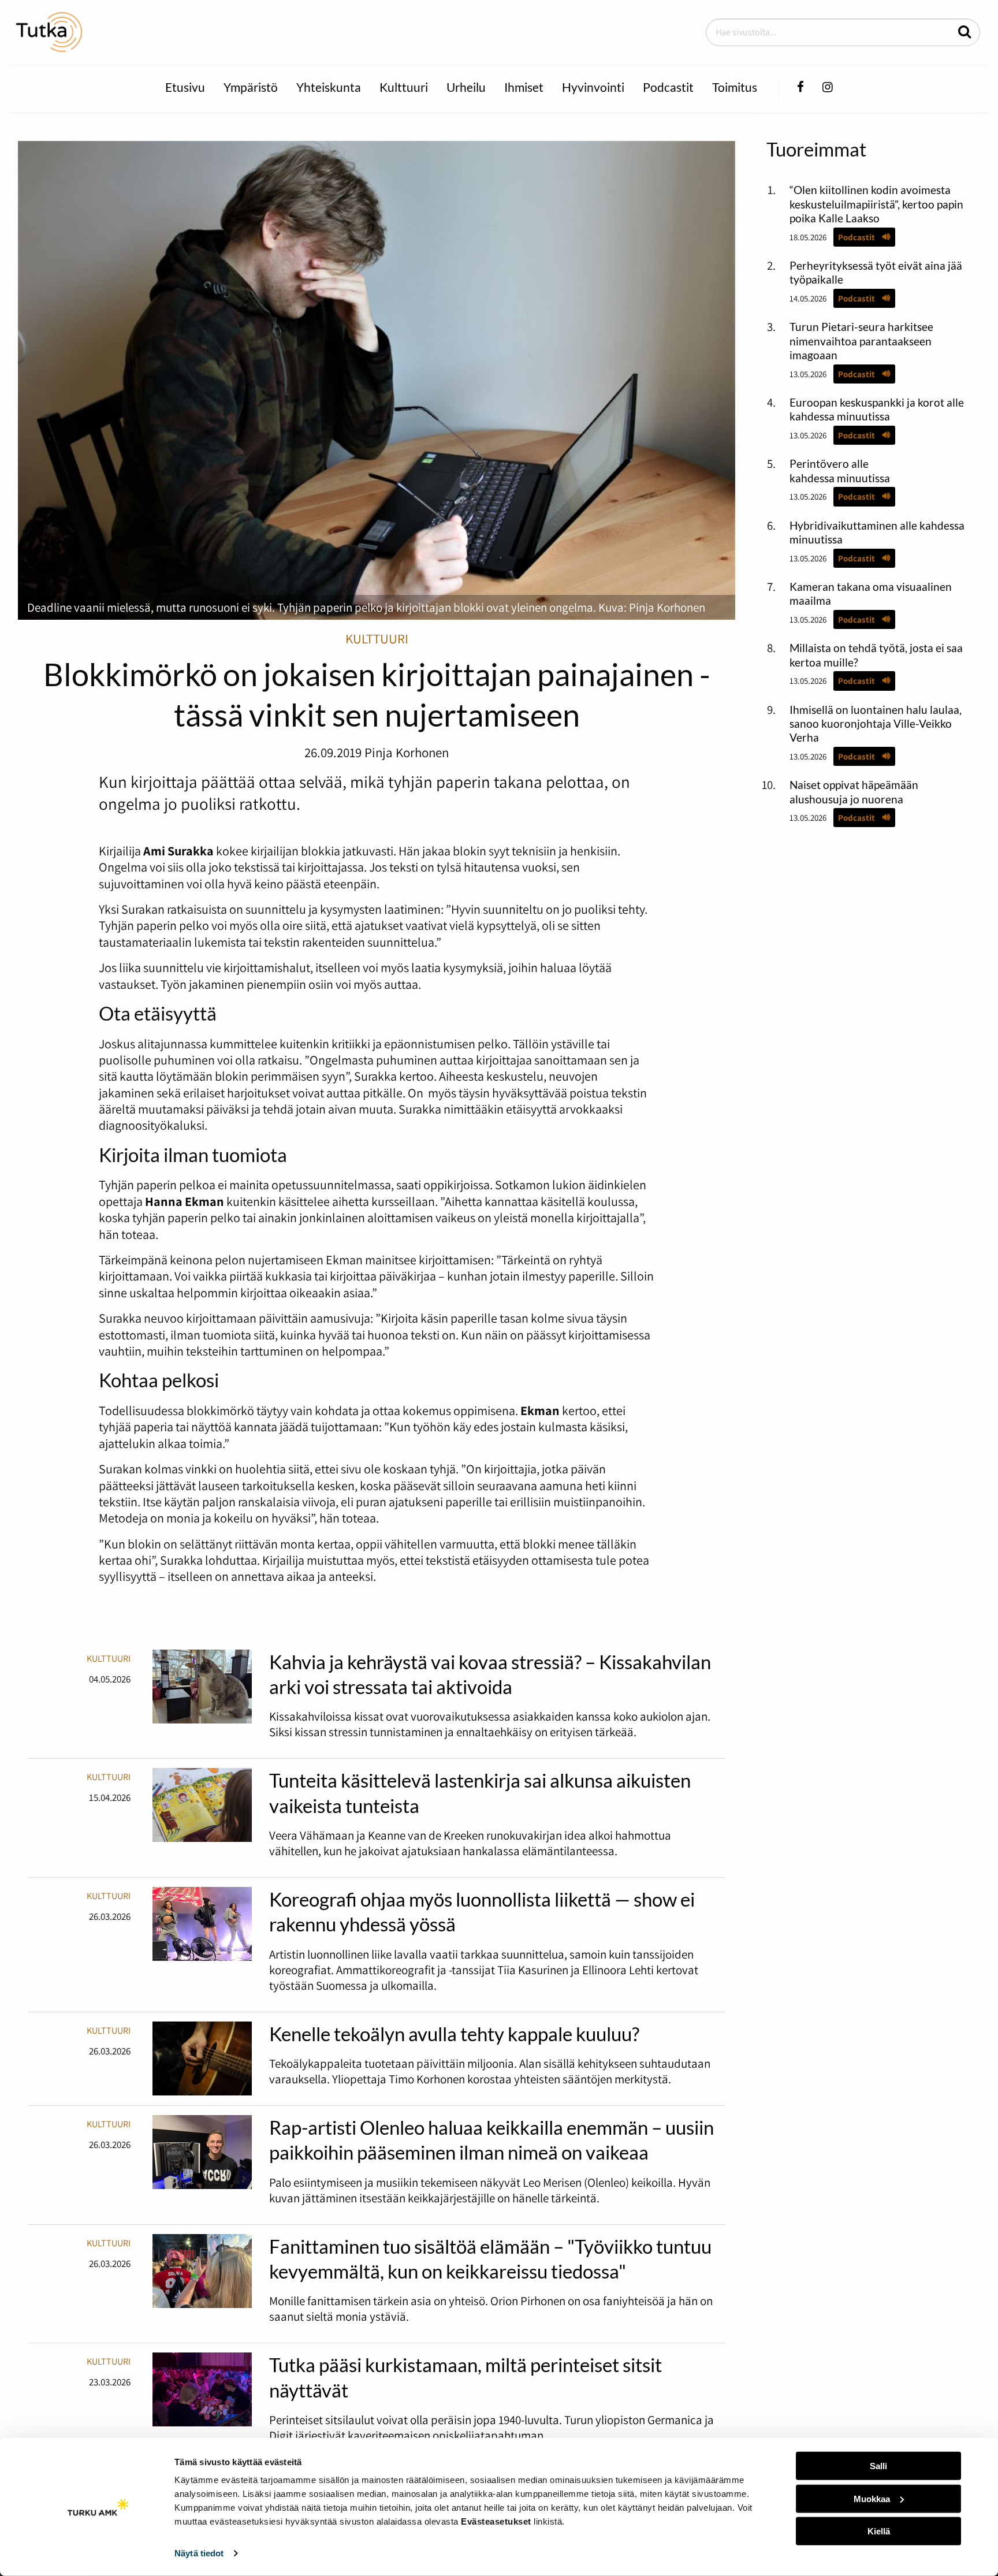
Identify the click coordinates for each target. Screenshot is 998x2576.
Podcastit (668, 87)
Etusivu (185, 87)
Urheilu (466, 87)
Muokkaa (872, 2498)
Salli (878, 2466)
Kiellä (879, 2531)
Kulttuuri (404, 87)
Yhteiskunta (329, 87)
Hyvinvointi (593, 87)
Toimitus (735, 87)
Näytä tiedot (199, 2553)
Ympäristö (251, 87)
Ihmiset (524, 87)
